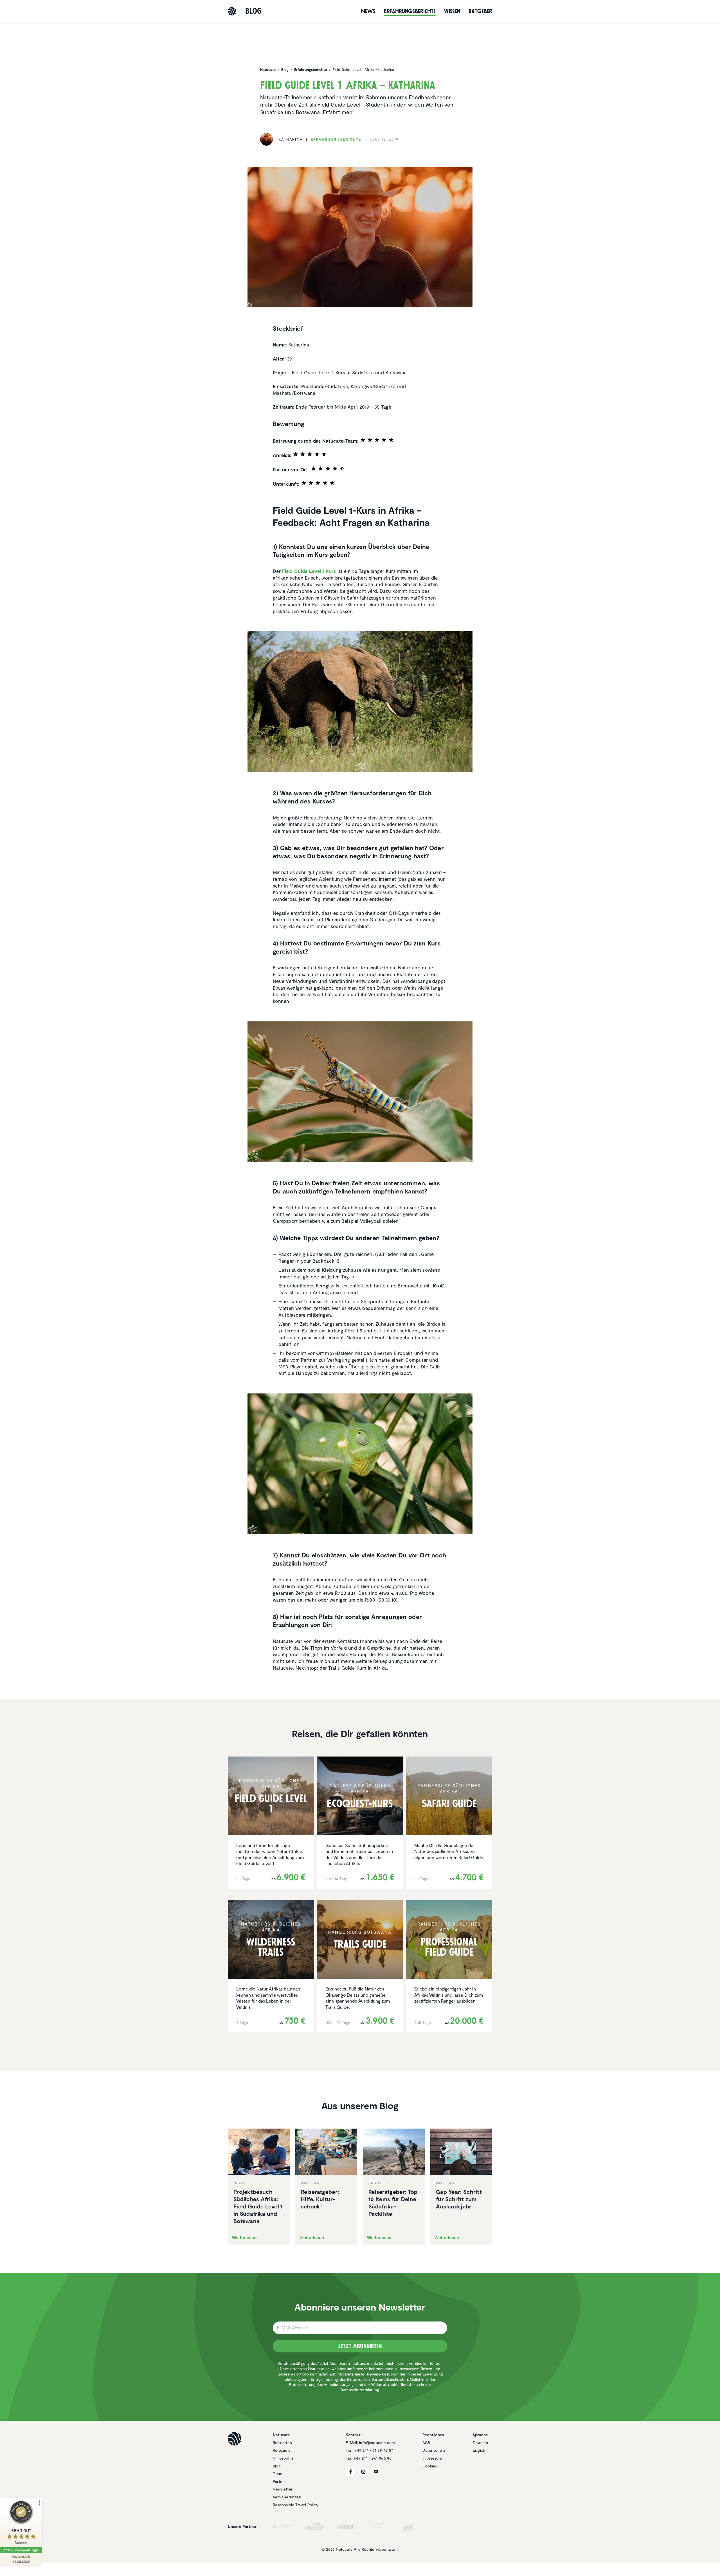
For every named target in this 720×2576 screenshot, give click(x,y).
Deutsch (480, 2443)
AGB (426, 2443)
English (479, 2450)
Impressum (432, 2458)
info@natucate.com (377, 2443)
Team (278, 2473)
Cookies (430, 2466)
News (368, 11)
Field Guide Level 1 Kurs (309, 571)
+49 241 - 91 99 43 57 (374, 2450)
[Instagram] (363, 2472)
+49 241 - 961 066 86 (373, 2458)
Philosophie (283, 2458)
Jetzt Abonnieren (360, 2346)
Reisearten (282, 2443)
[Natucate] (232, 11)
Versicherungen (287, 2497)
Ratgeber (480, 11)
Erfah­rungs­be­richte (410, 11)
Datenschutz (434, 2450)
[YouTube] (376, 2472)
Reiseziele (282, 2450)
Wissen (452, 11)
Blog (277, 2466)
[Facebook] (351, 2472)
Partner (279, 2481)
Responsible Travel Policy (296, 2505)
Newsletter (283, 2489)
